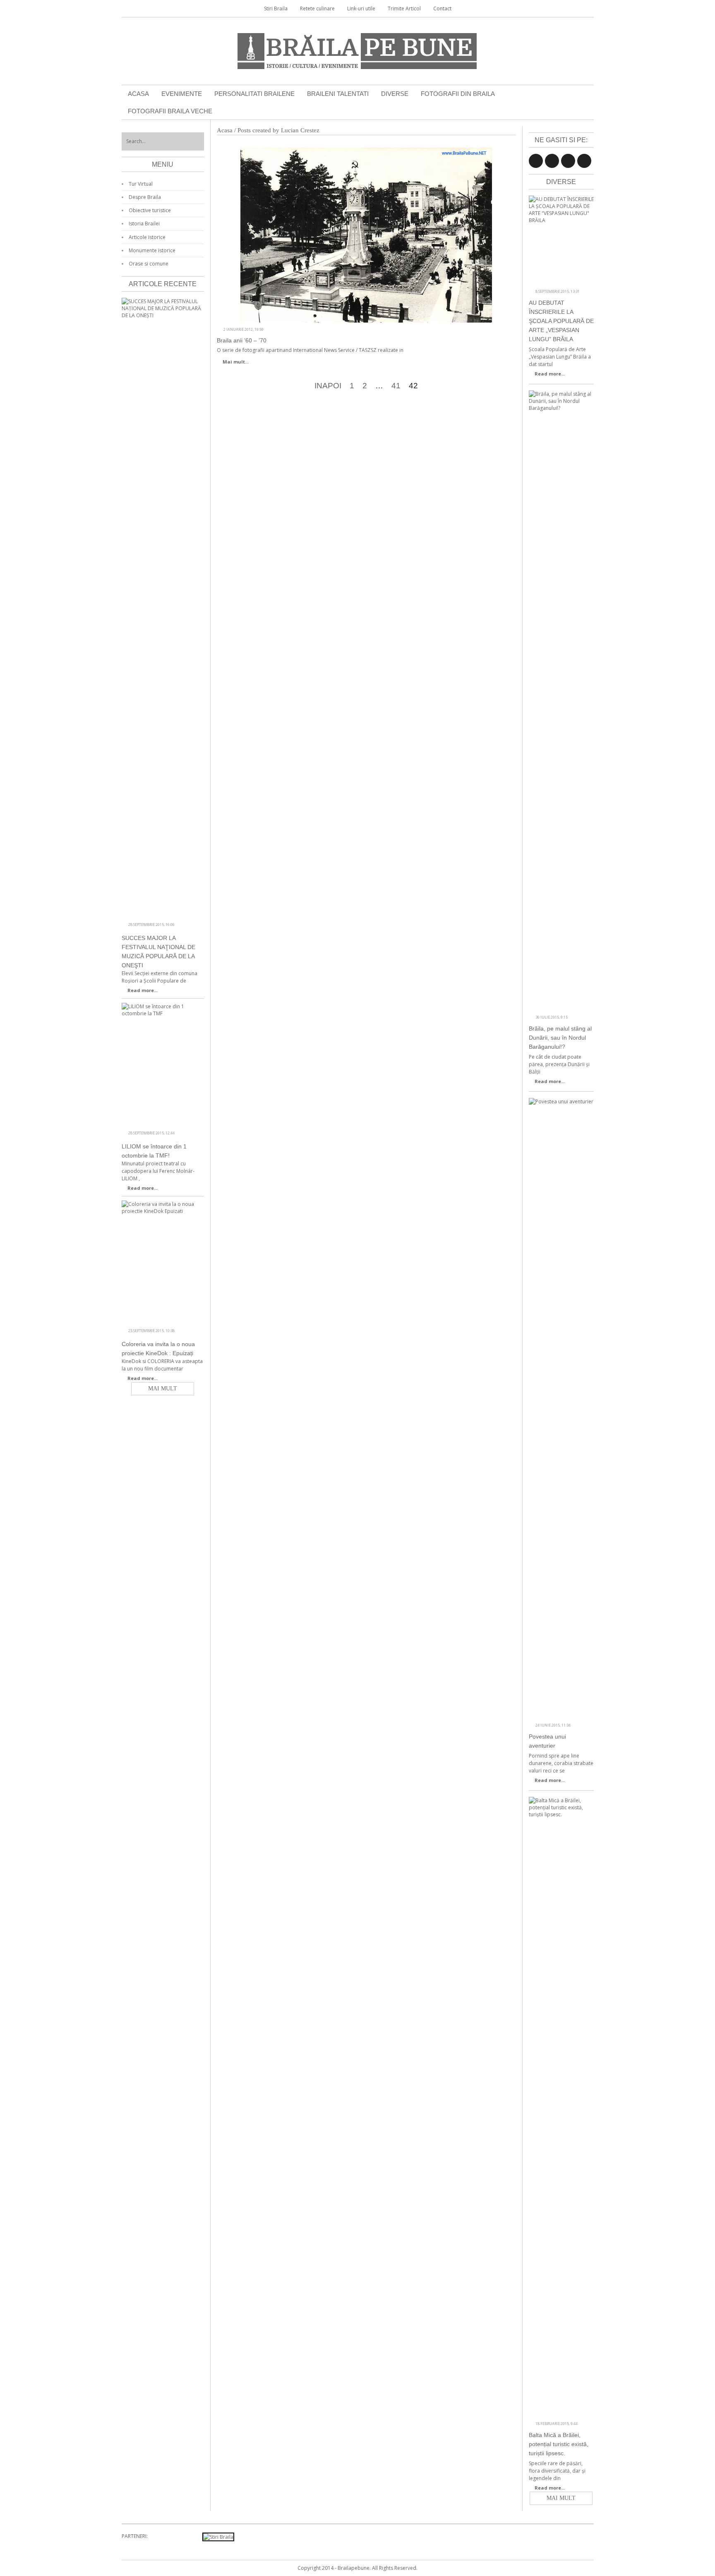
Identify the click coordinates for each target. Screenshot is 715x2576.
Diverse (395, 94)
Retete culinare (317, 8)
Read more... (550, 374)
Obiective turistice (150, 210)
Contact (442, 8)
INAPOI (328, 386)
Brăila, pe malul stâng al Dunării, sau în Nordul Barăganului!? (560, 1038)
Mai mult (561, 2498)
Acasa (138, 94)
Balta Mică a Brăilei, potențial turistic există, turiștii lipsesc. (559, 2444)
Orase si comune (149, 264)
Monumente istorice (152, 250)
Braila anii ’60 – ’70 (242, 340)
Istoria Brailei (144, 224)
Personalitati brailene (254, 94)
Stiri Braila (276, 8)
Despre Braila (145, 197)
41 (396, 386)
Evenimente (182, 94)
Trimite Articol (404, 8)
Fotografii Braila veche (170, 111)
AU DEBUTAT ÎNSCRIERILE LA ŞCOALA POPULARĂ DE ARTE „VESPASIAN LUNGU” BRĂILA (561, 321)
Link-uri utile (361, 8)
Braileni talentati (338, 94)
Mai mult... (236, 362)
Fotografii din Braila (458, 94)
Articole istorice (147, 237)
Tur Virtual (141, 184)
